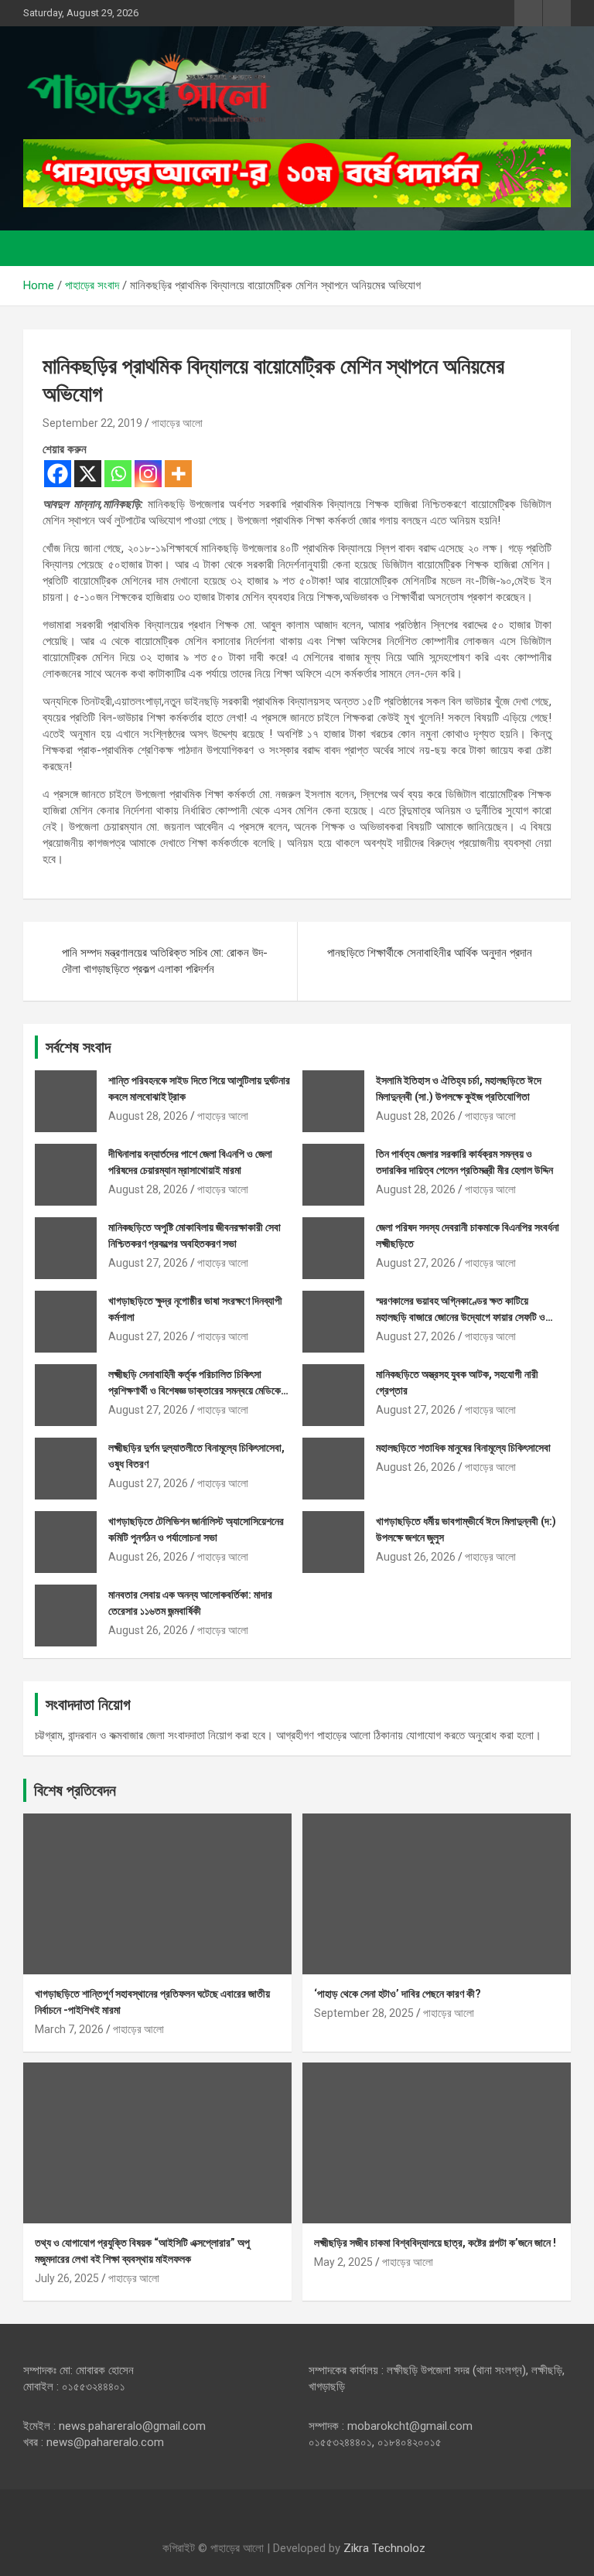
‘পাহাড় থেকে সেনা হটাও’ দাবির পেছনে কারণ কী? (398, 1994)
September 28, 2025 (364, 2013)
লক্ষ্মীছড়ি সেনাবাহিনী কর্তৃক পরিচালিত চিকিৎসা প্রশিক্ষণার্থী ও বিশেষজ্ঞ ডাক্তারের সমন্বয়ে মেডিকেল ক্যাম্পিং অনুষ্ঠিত (197, 1390)
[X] (88, 474)
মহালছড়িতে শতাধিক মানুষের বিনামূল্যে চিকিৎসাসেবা (463, 1448)
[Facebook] (58, 474)
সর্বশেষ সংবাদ (78, 1047)
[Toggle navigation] (43, 248)
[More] (178, 474)
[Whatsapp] (118, 474)
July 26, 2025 (67, 2278)
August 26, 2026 (416, 1467)
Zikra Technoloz (384, 2548)
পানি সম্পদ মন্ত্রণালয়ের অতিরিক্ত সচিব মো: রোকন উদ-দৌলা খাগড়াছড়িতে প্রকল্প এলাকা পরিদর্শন (165, 961)
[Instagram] (148, 474)
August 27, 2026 (148, 1263)
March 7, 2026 (69, 2029)
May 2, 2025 (343, 2262)
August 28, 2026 (148, 1116)
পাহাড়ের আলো (177, 423)
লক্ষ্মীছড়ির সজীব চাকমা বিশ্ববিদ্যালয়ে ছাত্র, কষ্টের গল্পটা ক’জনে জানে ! (435, 2243)
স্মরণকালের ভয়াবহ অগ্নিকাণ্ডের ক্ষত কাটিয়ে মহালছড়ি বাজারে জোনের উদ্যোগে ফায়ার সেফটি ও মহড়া (461, 1317)
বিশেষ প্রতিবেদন (75, 1790)
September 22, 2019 (92, 423)
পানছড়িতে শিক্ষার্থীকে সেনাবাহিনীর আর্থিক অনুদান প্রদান (430, 953)
